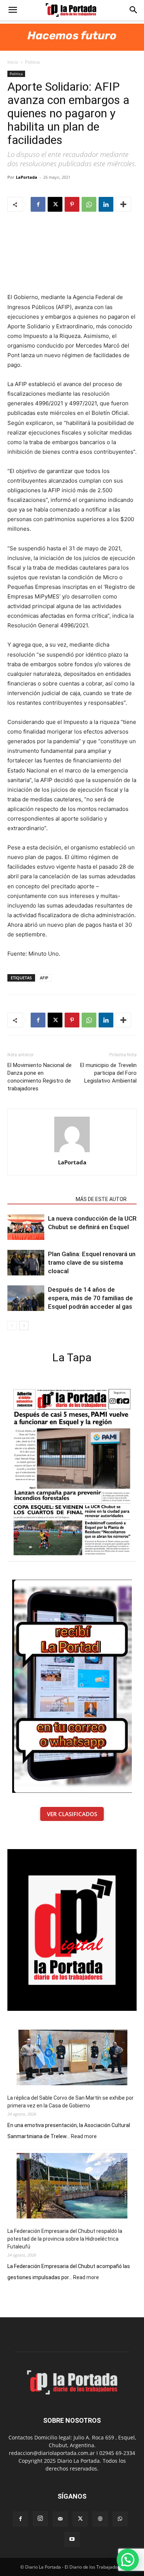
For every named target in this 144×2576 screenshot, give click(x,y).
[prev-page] (12, 1326)
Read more (84, 2137)
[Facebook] (38, 204)
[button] (13, 10)
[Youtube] (72, 2539)
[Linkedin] (106, 204)
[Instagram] (40, 2519)
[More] (123, 204)
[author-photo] (72, 1152)
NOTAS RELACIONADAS (39, 1199)
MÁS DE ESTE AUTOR (101, 1199)
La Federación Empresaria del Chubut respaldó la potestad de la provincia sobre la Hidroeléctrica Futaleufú (65, 2239)
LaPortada (27, 177)
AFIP (44, 978)
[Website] (100, 2519)
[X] (55, 204)
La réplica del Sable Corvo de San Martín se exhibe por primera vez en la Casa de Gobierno (71, 2102)
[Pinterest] (72, 204)
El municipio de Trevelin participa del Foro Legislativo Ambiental (108, 1073)
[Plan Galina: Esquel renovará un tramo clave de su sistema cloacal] (26, 1263)
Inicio (13, 62)
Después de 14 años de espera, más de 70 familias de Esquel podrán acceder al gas (90, 1298)
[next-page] (24, 1326)
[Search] (134, 10)
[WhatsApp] (89, 204)
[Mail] (60, 2519)
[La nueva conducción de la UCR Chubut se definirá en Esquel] (26, 1227)
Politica (32, 62)
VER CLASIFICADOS (72, 1814)
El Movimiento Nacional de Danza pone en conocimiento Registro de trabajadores (40, 1077)
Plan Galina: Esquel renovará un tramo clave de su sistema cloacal (92, 1262)
